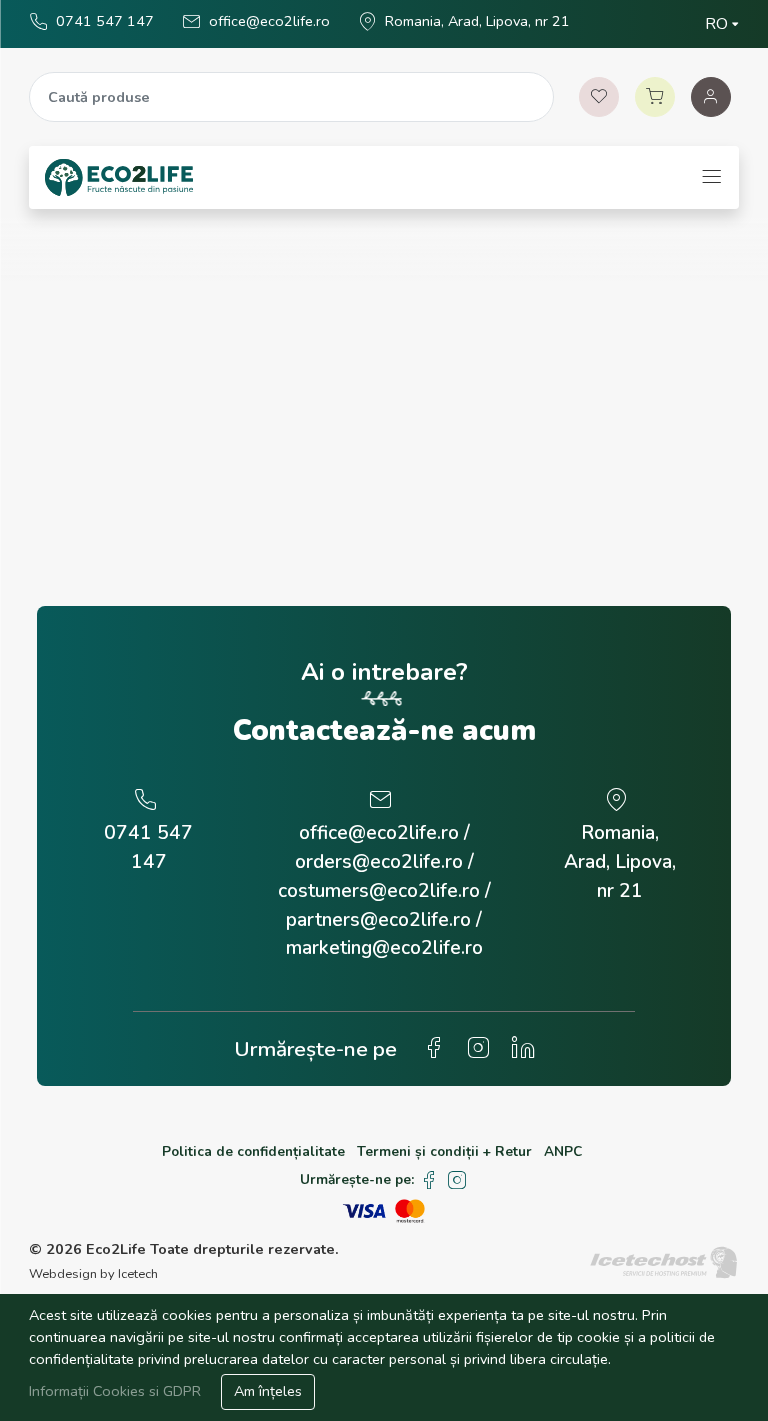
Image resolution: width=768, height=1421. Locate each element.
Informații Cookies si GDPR (117, 1391)
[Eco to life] (119, 177)
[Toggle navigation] (712, 177)
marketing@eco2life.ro (384, 948)
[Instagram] (457, 1180)
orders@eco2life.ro (379, 862)
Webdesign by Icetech (93, 1274)
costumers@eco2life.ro (379, 891)
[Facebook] (428, 1180)
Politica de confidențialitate (253, 1151)
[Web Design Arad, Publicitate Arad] (664, 1261)
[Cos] (655, 97)
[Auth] (711, 97)
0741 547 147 (105, 21)
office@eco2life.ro (269, 21)
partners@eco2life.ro (378, 920)
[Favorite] (599, 97)
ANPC (563, 1151)
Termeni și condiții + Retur (444, 1151)
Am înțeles (268, 1391)
